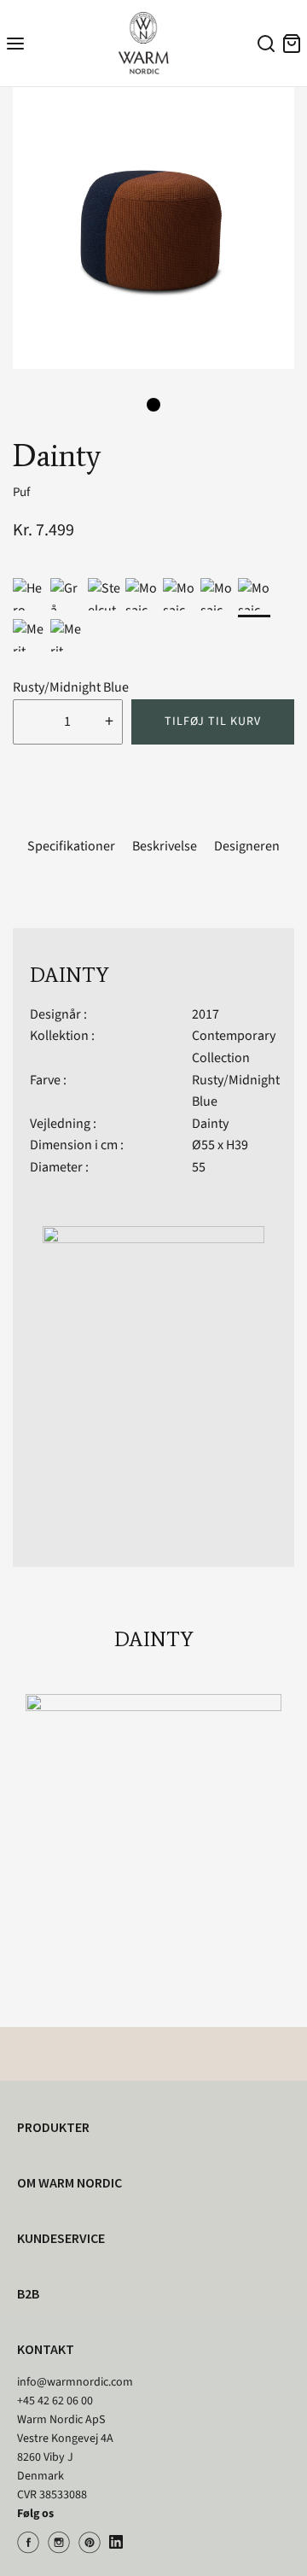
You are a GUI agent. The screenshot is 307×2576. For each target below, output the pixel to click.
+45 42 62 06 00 (55, 2401)
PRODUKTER (53, 2127)
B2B (28, 2293)
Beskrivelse (165, 846)
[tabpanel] (153, 228)
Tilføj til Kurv (213, 721)
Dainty (210, 1124)
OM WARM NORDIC (70, 2182)
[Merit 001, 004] (67, 635)
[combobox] (264, 46)
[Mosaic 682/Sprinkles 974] (142, 594)
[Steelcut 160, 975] (104, 594)
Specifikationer (71, 846)
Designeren (247, 846)
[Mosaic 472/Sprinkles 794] (254, 594)
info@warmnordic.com (75, 2382)
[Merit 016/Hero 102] (29, 635)
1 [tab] (153, 405)
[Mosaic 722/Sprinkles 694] (179, 594)
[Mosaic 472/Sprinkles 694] (217, 594)
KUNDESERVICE (61, 2238)
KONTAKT (46, 2349)
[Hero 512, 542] (29, 594)
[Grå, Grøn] (67, 594)
